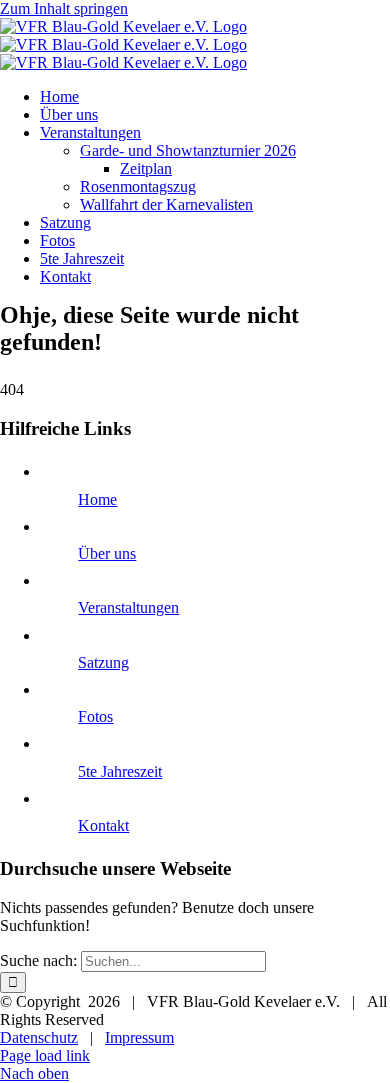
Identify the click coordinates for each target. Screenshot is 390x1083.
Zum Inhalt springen (64, 8)
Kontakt (103, 825)
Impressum (139, 1037)
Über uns (107, 553)
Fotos (95, 716)
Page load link (45, 1055)
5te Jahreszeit (120, 771)
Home (97, 499)
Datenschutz (39, 1037)
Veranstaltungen (128, 607)
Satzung (103, 662)
